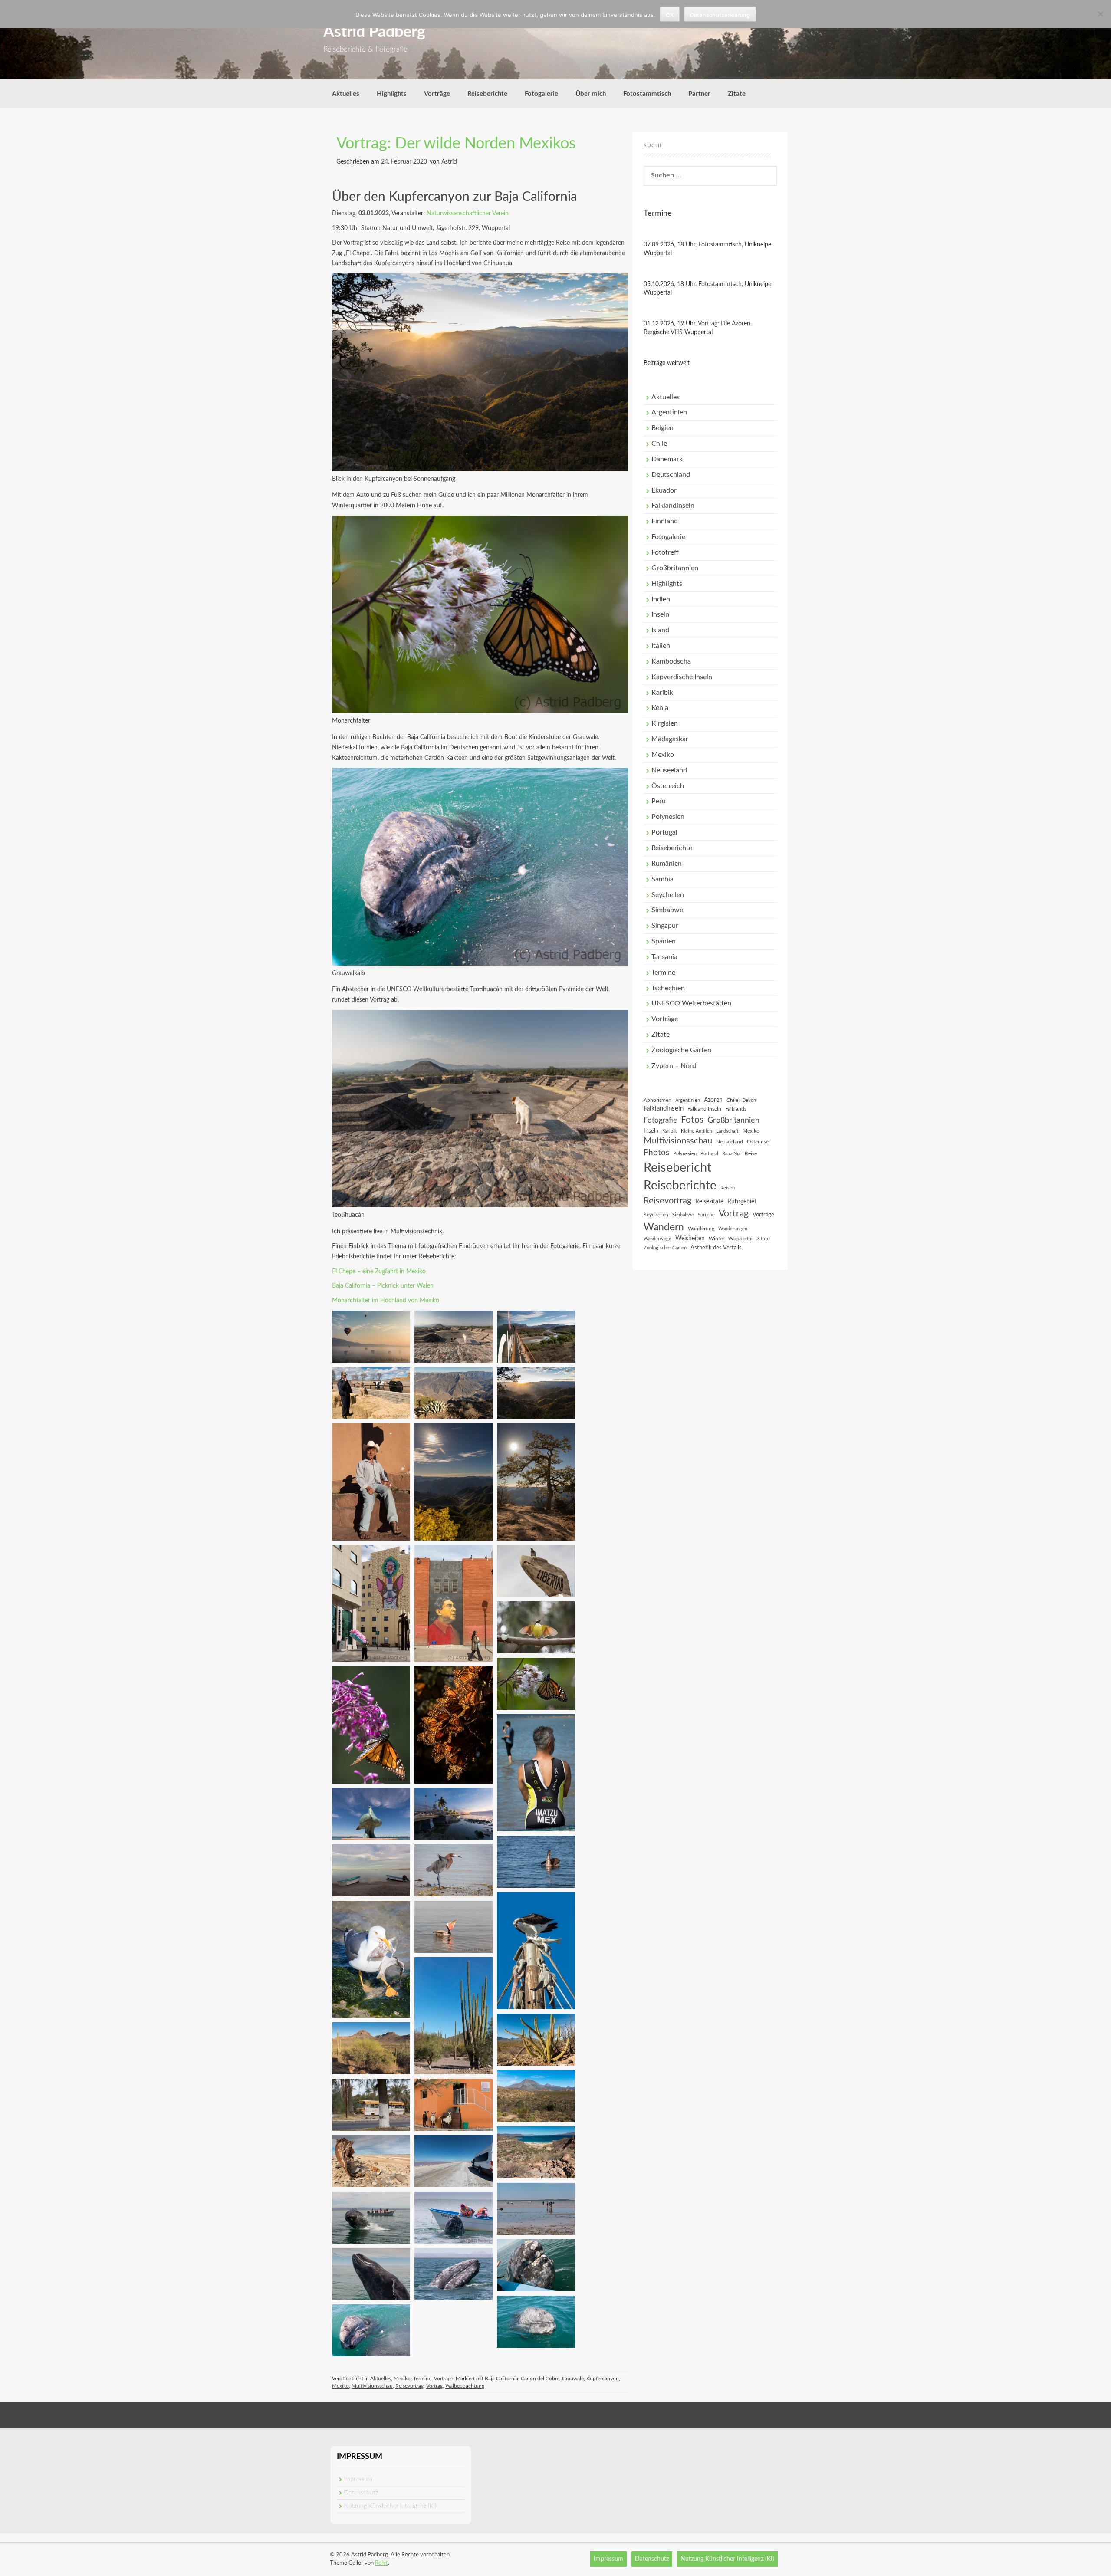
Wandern (664, 1227)
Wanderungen (733, 1229)
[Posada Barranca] (536, 1393)
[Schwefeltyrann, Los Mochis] (536, 1627)
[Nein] (1100, 14)
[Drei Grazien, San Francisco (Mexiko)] (454, 2104)
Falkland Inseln (704, 1109)
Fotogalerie (541, 94)
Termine (422, 2379)
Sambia (662, 879)
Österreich (668, 786)
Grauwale (573, 2379)
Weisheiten (690, 1239)
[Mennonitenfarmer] (371, 1393)
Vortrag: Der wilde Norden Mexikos (456, 144)
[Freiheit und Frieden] (536, 1571)
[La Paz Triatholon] (536, 1772)
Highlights (392, 94)
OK (670, 15)
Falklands (736, 1109)
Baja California (501, 2379)
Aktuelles (346, 94)
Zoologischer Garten (665, 1248)
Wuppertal (740, 1239)
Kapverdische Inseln (682, 677)
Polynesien (668, 817)
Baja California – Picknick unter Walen (383, 1286)
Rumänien (667, 864)
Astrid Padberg (374, 32)
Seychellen (668, 895)
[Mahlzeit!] (536, 1950)
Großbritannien (675, 568)
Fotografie (660, 1120)
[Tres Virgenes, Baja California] (536, 2039)
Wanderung (701, 1229)
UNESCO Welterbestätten (691, 1003)
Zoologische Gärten (681, 1050)
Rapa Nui (731, 1154)
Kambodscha (671, 661)
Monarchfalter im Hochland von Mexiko (386, 1301)
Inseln (660, 614)
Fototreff (665, 552)
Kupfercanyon (603, 2379)
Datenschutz (361, 2493)
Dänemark (667, 459)
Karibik (662, 693)
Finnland (665, 521)
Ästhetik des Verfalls (716, 1248)
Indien (661, 599)
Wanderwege (657, 1239)
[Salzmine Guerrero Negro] (454, 2161)
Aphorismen (657, 1100)
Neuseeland (669, 770)
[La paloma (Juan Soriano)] (371, 1814)
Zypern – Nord (674, 1066)
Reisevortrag (409, 2386)
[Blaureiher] (454, 1870)
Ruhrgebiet (742, 1202)
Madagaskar (670, 739)
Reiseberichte (487, 94)
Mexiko (402, 2379)
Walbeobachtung (465, 2386)
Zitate (737, 94)
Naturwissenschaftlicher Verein (468, 214)
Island (660, 630)
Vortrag (434, 2386)
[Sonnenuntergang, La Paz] (371, 1870)
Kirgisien (665, 723)
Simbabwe (667, 910)
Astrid (449, 162)
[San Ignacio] (371, 2104)
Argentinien (669, 412)
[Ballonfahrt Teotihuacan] (371, 1336)
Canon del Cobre (540, 2379)
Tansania (664, 957)
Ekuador (664, 490)
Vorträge (437, 94)
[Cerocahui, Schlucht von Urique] (454, 1393)
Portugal (664, 832)
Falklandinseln (673, 506)
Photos (656, 1153)
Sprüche (706, 1215)
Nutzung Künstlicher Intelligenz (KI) (390, 2506)
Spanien (664, 941)
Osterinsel (758, 1142)
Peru (659, 801)
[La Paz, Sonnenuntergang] (454, 1814)
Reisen (728, 1188)
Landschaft (727, 1131)
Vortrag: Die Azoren (724, 324)
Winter (717, 1239)
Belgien (662, 428)
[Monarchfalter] (536, 1683)
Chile (659, 444)
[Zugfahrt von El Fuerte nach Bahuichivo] (536, 1336)
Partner (699, 94)
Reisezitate (709, 1202)
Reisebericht (677, 1168)
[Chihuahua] (371, 1603)
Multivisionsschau (372, 2386)
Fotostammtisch (647, 94)
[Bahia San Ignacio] (371, 2161)
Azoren (713, 1100)
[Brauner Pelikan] (536, 1861)
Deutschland (671, 475)
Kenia (660, 708)
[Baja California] (454, 2015)
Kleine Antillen (697, 1131)
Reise (751, 1153)
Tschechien (668, 988)
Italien (661, 646)
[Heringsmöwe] (371, 1959)
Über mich (591, 94)
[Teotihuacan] (454, 1336)
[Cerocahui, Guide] (371, 1482)
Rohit (381, 2563)
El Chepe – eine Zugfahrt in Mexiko (379, 1272)
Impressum (358, 2479)
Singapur (665, 926)
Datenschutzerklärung (720, 15)
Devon (749, 1100)
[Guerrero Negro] (536, 2321)
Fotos (692, 1120)
